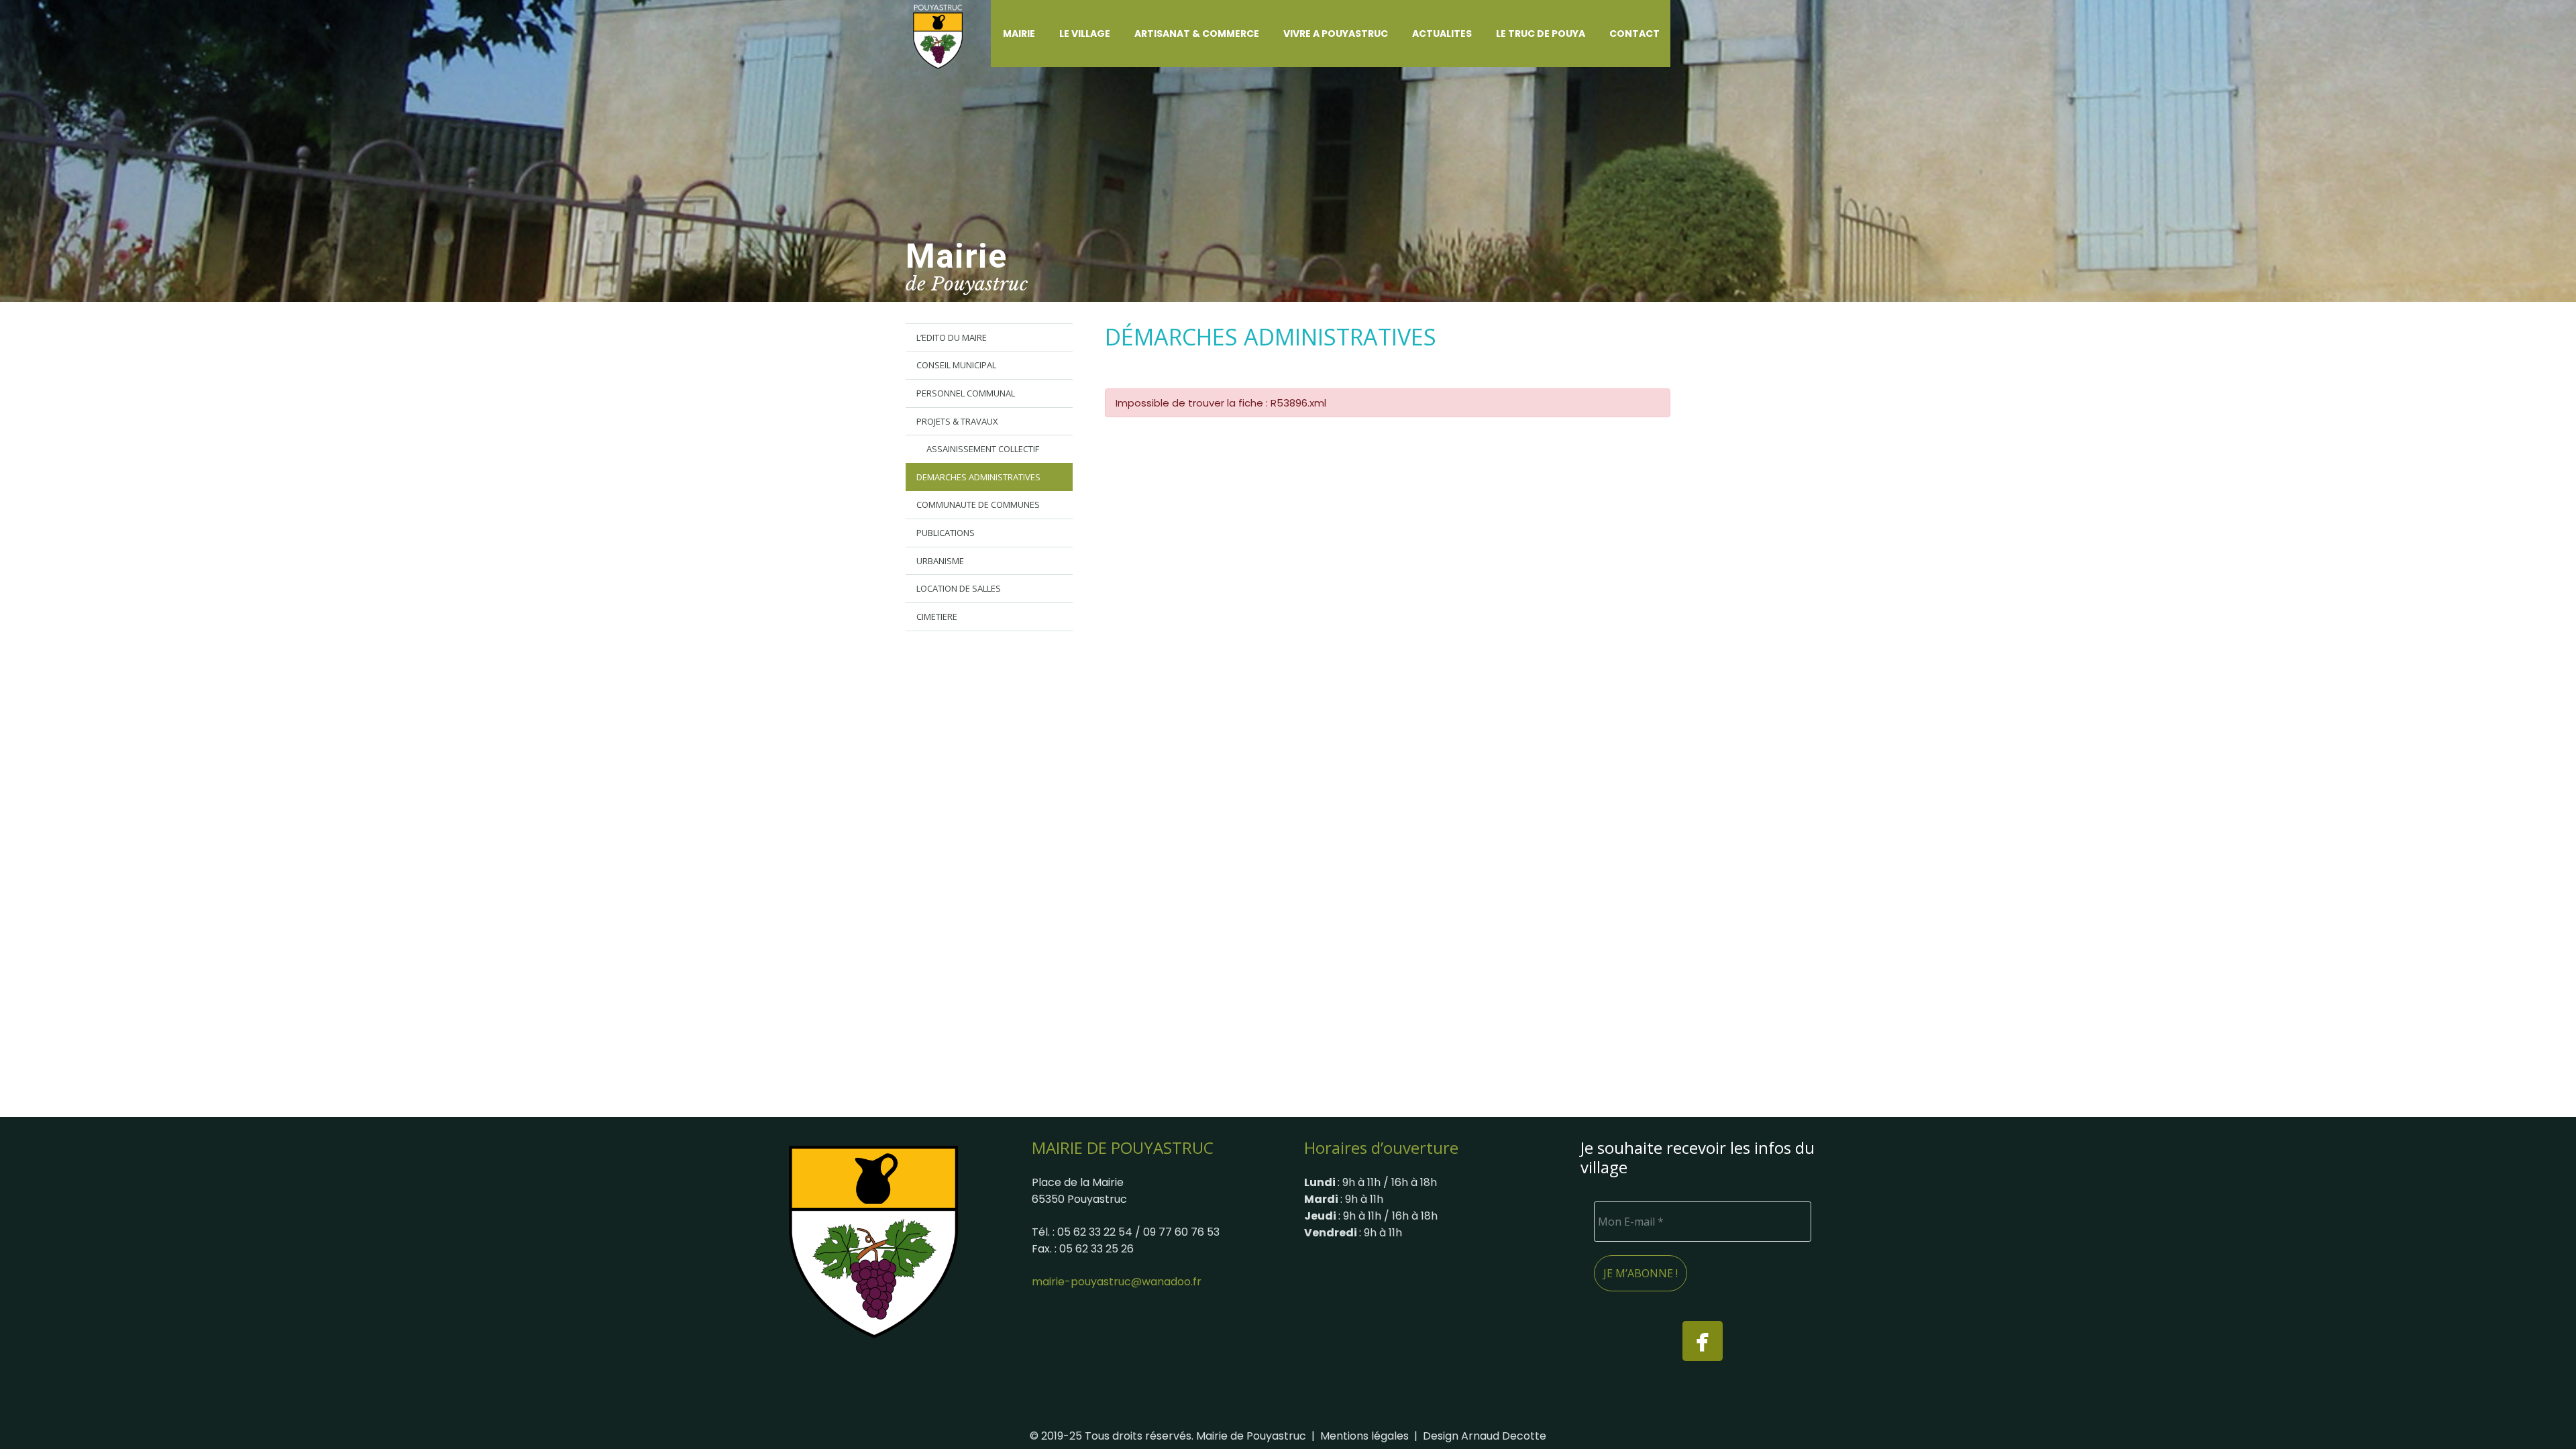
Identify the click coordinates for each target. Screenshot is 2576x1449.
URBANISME (940, 561)
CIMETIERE (937, 616)
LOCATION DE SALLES (959, 588)
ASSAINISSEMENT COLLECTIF (983, 449)
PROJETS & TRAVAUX (957, 421)
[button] (1043, 34)
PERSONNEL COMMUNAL (966, 393)
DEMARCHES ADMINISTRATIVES (978, 477)
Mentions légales (1364, 1436)
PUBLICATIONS (946, 533)
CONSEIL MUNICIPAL (956, 365)
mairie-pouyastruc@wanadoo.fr (1117, 1282)
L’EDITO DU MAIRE (952, 337)
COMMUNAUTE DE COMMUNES (978, 504)
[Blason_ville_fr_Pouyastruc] (873, 1241)
